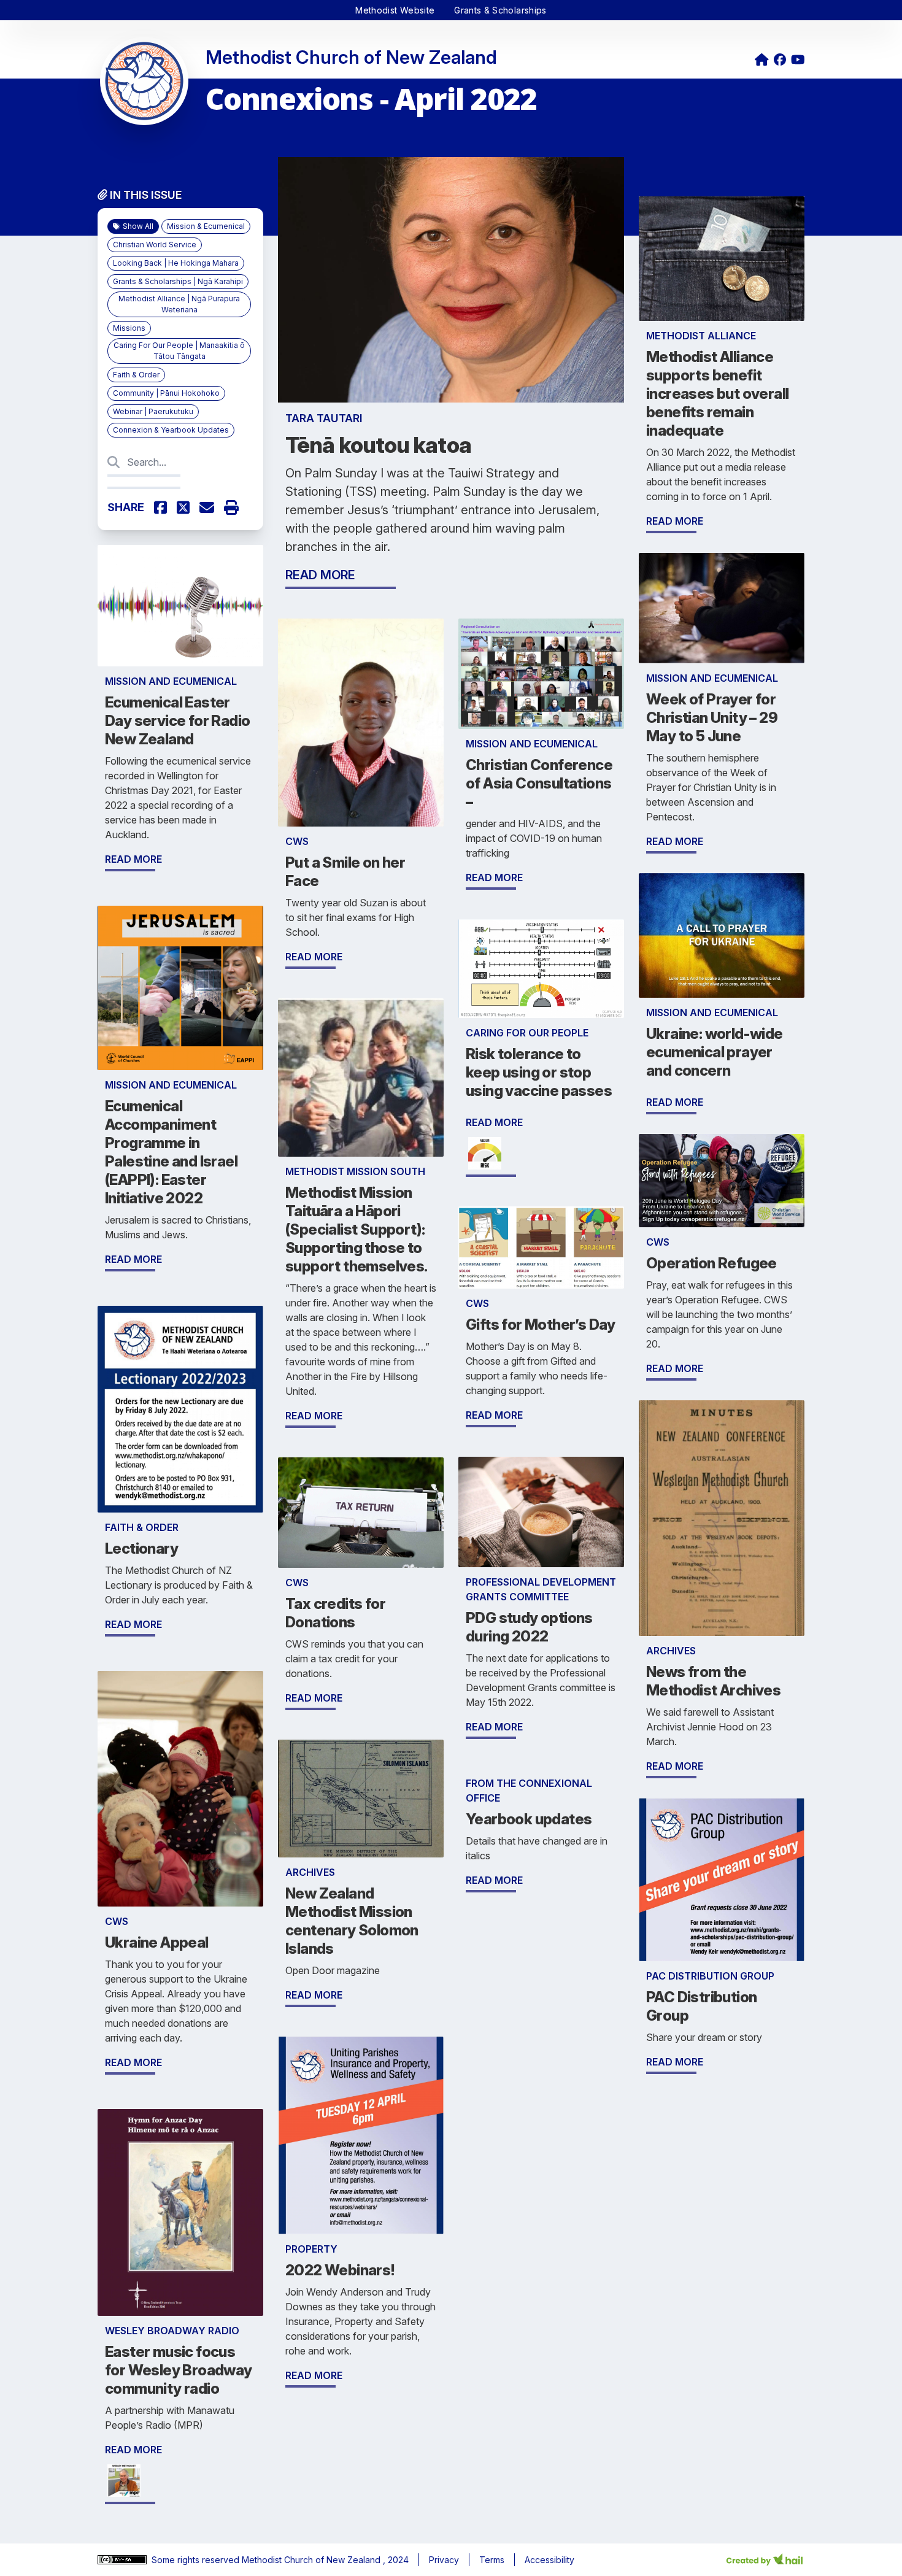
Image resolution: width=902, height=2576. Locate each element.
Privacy (444, 2560)
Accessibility (549, 2560)
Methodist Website (395, 10)
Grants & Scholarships (500, 10)
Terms (492, 2560)
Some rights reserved (197, 2560)
